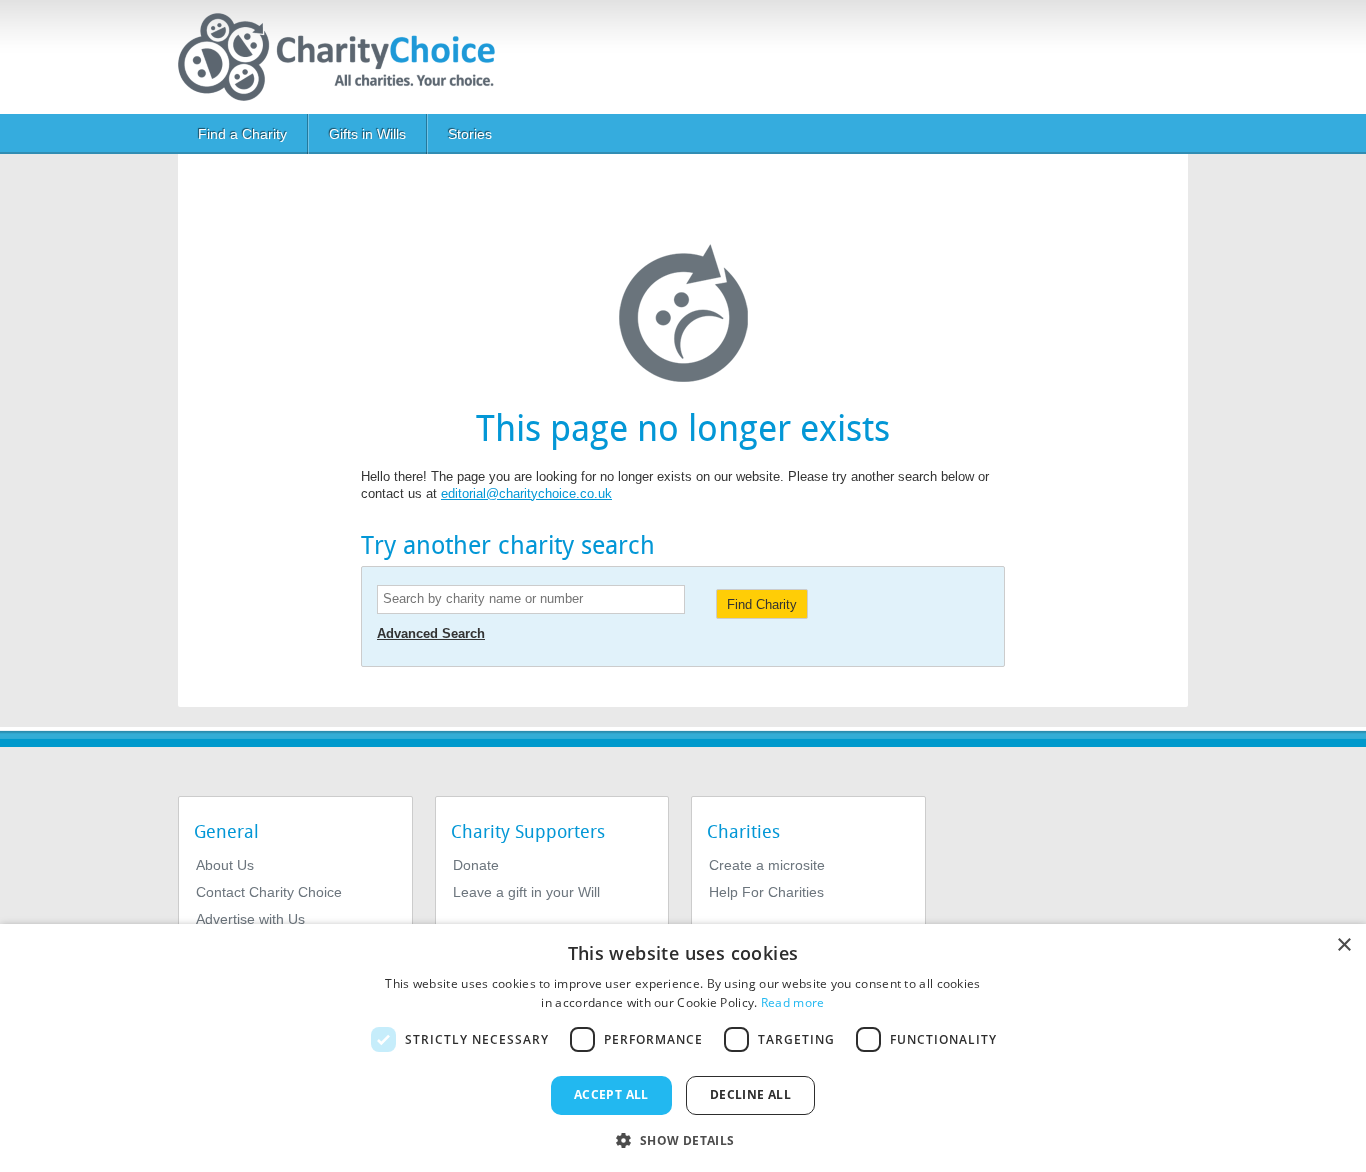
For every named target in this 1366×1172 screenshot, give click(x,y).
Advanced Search (431, 633)
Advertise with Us (250, 919)
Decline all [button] (750, 1094)
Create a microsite (767, 865)
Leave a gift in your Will (526, 892)
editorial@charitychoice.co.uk (526, 493)
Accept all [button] (611, 1094)
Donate (476, 865)
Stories (470, 134)
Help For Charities (766, 892)
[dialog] (683, 1048)
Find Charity (762, 604)
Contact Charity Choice (269, 892)
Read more (793, 1002)
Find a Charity (242, 134)
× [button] (1343, 945)
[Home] (344, 57)
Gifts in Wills (367, 134)
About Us (225, 865)
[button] (682, 1139)
